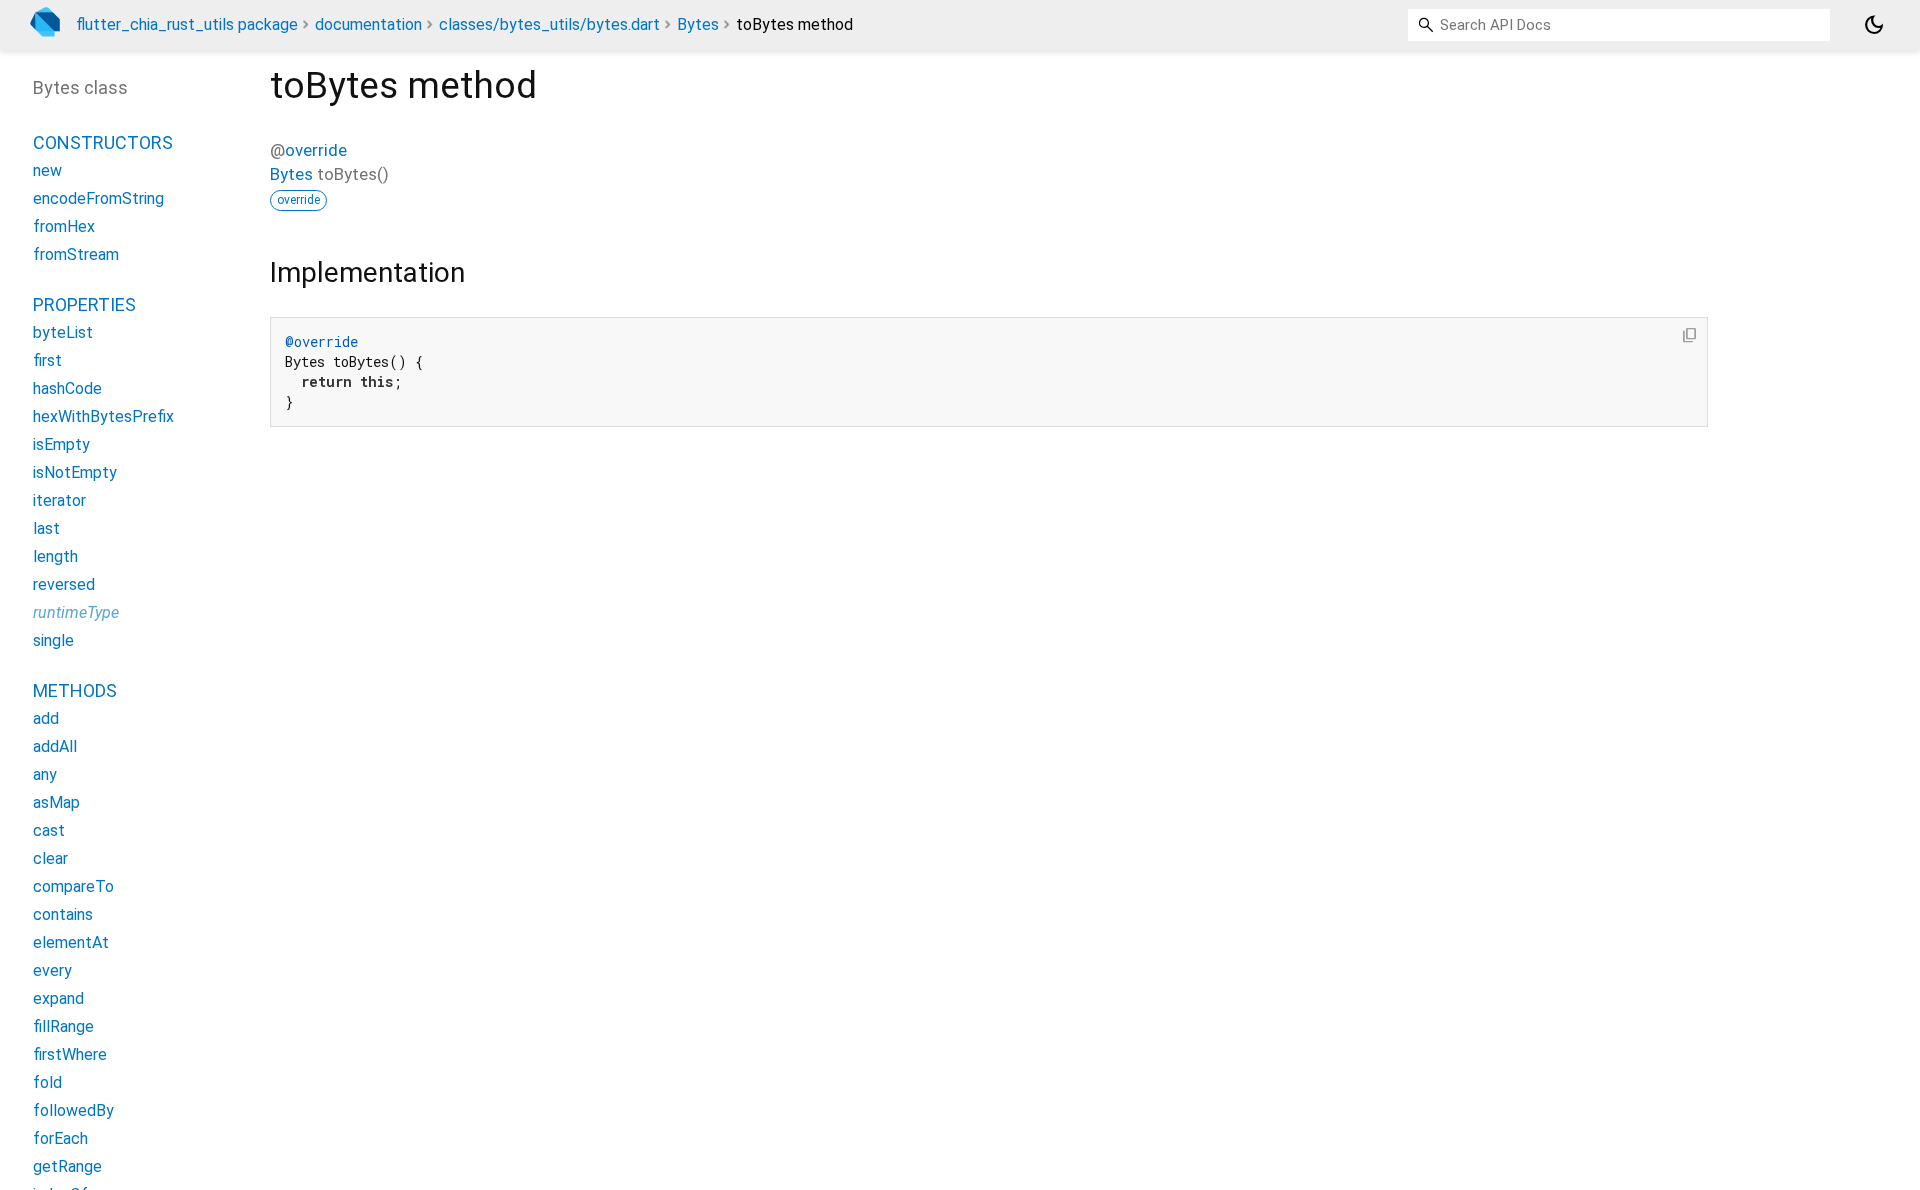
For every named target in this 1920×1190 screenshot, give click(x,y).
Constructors (103, 142)
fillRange (63, 1026)
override (316, 150)
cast (49, 830)
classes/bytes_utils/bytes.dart (549, 24)
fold (47, 1082)
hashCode (67, 388)
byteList (63, 332)
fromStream (76, 254)
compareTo (73, 886)
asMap (56, 802)
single (53, 640)
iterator (59, 500)
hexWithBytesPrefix (103, 416)
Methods (75, 690)
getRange (67, 1166)
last (46, 528)
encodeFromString (98, 198)
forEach (60, 1138)
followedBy (73, 1110)
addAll (55, 746)
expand (58, 998)
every (52, 970)
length (55, 556)
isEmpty (61, 444)
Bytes (698, 24)
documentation (368, 24)
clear (50, 858)
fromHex (64, 226)
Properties (84, 304)
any (45, 774)
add (46, 718)
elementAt (71, 942)
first (47, 360)
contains (63, 914)
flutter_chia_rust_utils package (187, 24)
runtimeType (76, 612)
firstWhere (70, 1054)
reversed (64, 584)
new (47, 170)
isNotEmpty (75, 472)
